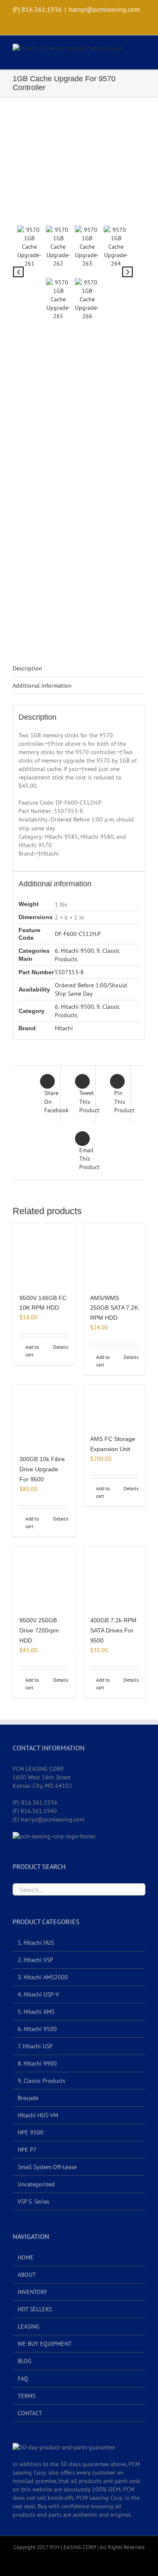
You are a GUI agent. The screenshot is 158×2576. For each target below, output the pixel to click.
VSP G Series (33, 2201)
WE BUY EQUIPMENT (45, 2344)
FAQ (23, 2379)
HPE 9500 (31, 2132)
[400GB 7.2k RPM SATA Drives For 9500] (115, 1577)
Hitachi (64, 1028)
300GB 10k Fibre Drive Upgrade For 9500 (42, 1469)
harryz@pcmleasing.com (104, 9)
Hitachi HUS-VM (38, 2115)
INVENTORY (32, 2292)
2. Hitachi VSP (35, 1960)
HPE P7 (27, 2150)
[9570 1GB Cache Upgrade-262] (58, 247)
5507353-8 (69, 972)
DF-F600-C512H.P (78, 934)
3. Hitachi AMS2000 (43, 1977)
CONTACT (30, 2413)
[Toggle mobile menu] (142, 50)
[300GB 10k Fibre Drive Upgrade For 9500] (44, 1415)
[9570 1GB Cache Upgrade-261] (73, 166)
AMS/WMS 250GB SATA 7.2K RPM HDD (114, 1308)
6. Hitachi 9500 (74, 951)
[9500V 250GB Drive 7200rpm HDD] (44, 1577)
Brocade (28, 2098)
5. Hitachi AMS (36, 2012)
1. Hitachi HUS (36, 1943)
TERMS (27, 2396)
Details (61, 1347)
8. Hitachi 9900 (37, 2063)
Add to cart (32, 1351)
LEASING (29, 2326)
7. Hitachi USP (35, 2046)
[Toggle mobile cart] (127, 57)
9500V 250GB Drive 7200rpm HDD (39, 1630)
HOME (26, 2257)
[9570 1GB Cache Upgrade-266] (87, 299)
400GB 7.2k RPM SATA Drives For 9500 (113, 1630)
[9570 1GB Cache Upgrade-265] (58, 299)
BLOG (25, 2361)
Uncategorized (36, 2184)
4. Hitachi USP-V (38, 1994)
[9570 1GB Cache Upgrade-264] (116, 247)
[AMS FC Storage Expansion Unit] (115, 1405)
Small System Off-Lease (47, 2167)
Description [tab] (27, 668)
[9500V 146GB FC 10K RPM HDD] (44, 1254)
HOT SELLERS (35, 2309)
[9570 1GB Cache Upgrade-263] (87, 247)
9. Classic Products (42, 2081)
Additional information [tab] (42, 686)
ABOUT (27, 2275)
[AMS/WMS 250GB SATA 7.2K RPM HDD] (115, 1254)
